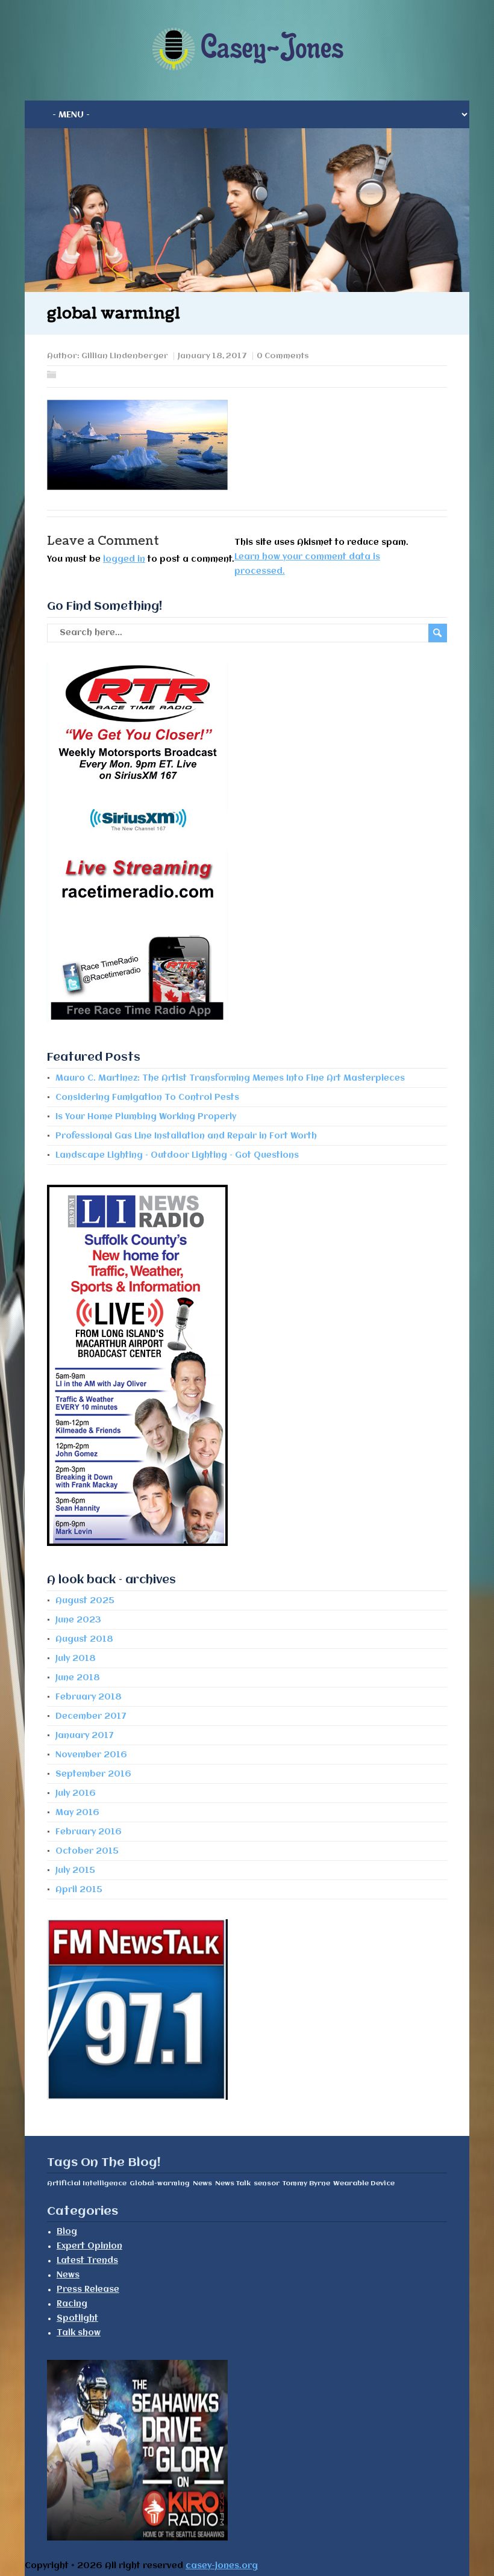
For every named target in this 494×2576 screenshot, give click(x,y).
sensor (267, 2183)
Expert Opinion (89, 2246)
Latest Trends (87, 2261)
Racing (72, 2304)
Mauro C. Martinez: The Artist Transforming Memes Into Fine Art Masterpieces (230, 1078)
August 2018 (84, 1639)
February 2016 (89, 1832)
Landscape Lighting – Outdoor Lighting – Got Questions (177, 1155)
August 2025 (85, 1601)
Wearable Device (364, 2183)
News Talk (233, 2183)
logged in (124, 559)
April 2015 (79, 1890)
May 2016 (77, 1813)
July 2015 (75, 1870)
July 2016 (76, 1793)
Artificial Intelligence (87, 2183)
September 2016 (93, 1774)
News (202, 2183)
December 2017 (91, 1716)
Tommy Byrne (306, 2183)
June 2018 (78, 1678)
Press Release (88, 2289)
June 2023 (78, 1620)
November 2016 (91, 1755)
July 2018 (76, 1659)
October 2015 (87, 1851)
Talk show (79, 2333)
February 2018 (89, 1697)
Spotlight (77, 2318)
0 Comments (283, 356)
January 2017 (85, 1736)
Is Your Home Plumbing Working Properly (146, 1117)
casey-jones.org (222, 2566)
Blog (67, 2232)
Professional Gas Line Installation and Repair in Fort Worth (186, 1136)
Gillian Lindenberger (125, 356)
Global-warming (160, 2183)
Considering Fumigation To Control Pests (147, 1097)
